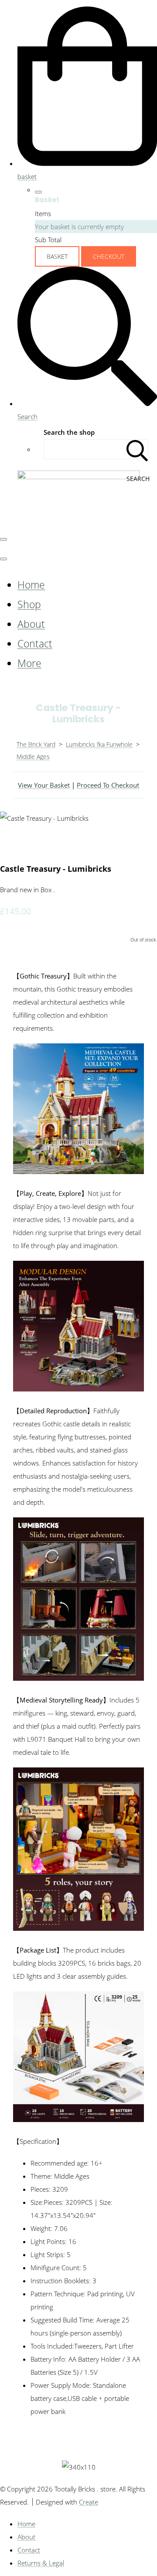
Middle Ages (33, 757)
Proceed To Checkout (108, 785)
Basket (57, 256)
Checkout (109, 256)
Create (89, 2502)
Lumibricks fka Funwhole (99, 744)
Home (31, 585)
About (31, 624)
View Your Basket (44, 785)
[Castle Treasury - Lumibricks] (13, 844)
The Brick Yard (36, 744)
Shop (29, 604)
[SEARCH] (137, 449)
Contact (35, 644)
